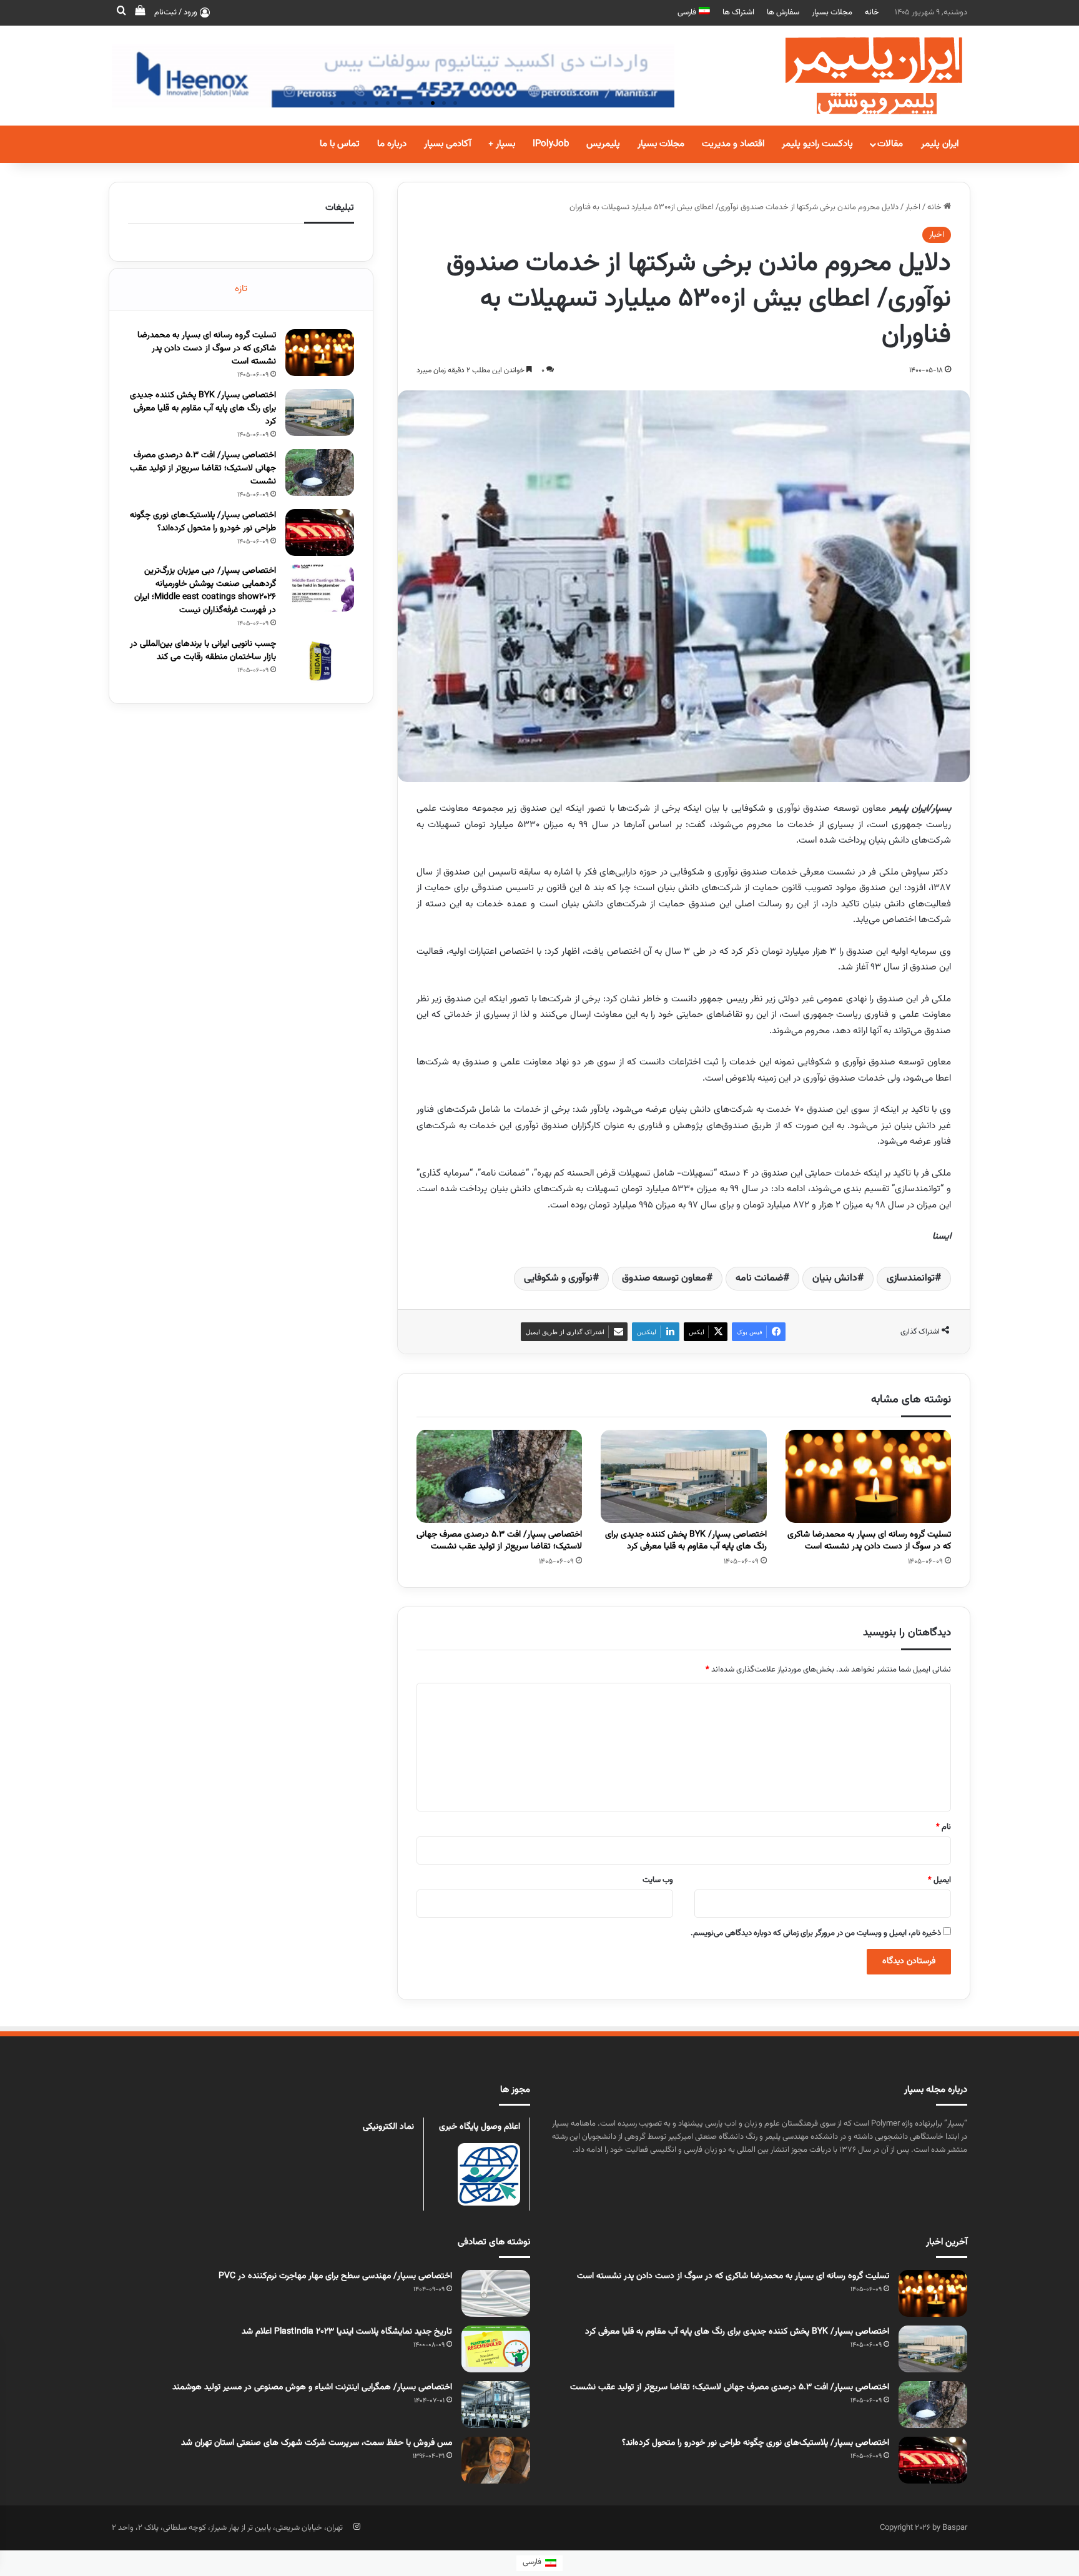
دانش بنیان (835, 1278)
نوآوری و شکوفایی (558, 1278)
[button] (455, 103)
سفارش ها (783, 12)
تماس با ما (340, 144)
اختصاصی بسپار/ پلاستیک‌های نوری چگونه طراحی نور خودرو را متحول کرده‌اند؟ (203, 522)
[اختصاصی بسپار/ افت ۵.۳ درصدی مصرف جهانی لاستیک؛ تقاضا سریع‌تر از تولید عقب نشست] (499, 1477)
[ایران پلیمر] (858, 76)
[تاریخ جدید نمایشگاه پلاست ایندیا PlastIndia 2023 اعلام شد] (496, 2349)
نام (944, 1827)
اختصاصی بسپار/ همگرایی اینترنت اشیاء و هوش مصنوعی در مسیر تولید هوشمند (312, 2387)
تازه (241, 289)
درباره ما (392, 144)
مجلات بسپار (832, 12)
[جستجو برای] (121, 12)
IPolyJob (551, 144)
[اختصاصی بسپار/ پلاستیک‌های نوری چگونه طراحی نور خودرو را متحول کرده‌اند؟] (320, 533)
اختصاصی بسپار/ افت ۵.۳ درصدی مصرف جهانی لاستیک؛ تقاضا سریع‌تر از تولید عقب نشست (499, 1541)
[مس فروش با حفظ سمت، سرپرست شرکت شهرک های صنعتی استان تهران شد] (496, 2460)
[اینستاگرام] (357, 2527)
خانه (872, 12)
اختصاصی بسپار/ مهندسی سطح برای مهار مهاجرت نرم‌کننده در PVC (335, 2276)
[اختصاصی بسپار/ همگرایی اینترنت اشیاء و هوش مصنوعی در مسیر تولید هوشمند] (496, 2405)
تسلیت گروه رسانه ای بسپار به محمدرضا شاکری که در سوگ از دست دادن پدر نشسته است (869, 1541)
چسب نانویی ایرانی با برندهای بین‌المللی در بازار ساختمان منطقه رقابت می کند (203, 651)
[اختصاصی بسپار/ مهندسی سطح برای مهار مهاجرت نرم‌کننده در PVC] (496, 2293)
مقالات (890, 144)
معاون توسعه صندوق (664, 1278)
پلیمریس (603, 144)
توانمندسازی (911, 1278)
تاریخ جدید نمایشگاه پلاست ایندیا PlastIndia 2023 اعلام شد (347, 2332)
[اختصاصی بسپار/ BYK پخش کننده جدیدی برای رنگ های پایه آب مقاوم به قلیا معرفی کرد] (683, 1477)
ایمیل (939, 1880)
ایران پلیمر (940, 144)
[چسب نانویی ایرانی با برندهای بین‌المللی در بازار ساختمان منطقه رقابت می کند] (320, 661)
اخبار (913, 207)
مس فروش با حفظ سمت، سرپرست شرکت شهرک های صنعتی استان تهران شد (317, 2443)
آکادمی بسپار (447, 144)
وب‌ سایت (658, 1880)
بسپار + (502, 144)
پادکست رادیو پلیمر (817, 144)
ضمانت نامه (759, 1278)
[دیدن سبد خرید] (140, 12)
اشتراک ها (738, 12)
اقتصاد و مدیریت (733, 144)
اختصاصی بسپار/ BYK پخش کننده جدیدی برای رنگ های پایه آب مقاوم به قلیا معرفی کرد (686, 1541)
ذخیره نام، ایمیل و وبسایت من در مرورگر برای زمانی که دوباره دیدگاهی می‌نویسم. (816, 1933)
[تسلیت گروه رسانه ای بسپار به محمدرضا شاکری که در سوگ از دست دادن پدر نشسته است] (868, 1477)
